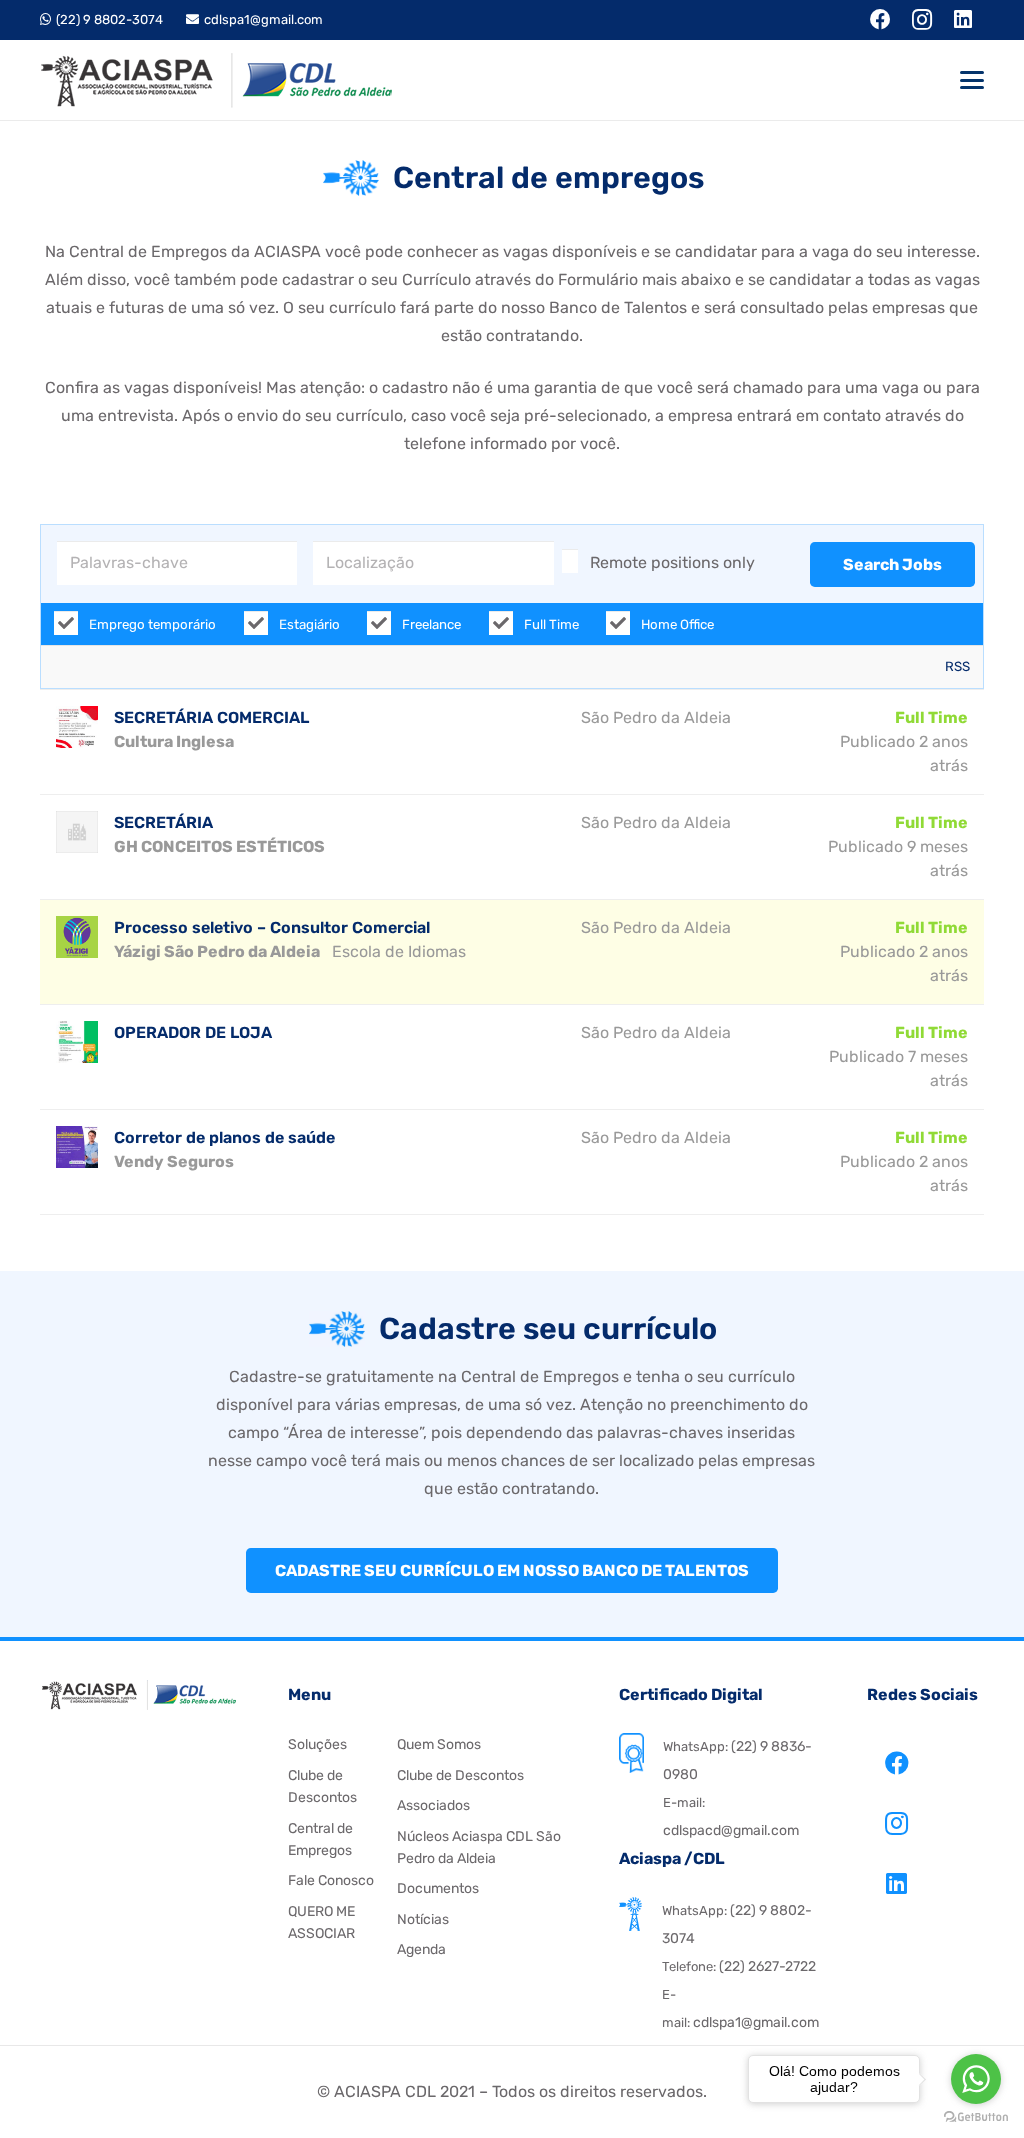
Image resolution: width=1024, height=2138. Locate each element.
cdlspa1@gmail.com (756, 2022)
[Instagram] (897, 1823)
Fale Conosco (331, 1880)
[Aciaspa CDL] (216, 80)
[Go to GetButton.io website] (976, 2117)
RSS (957, 666)
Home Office (676, 624)
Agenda (421, 1949)
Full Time (550, 624)
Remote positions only (672, 562)
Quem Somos (439, 1744)
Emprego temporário (151, 624)
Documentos (438, 1888)
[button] (972, 80)
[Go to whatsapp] (976, 2079)
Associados (433, 1805)
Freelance (430, 624)
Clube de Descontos (460, 1775)
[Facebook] (897, 1763)
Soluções (317, 1744)
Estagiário (308, 624)
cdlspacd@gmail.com (731, 1830)
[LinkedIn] (897, 1883)
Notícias (423, 1919)
